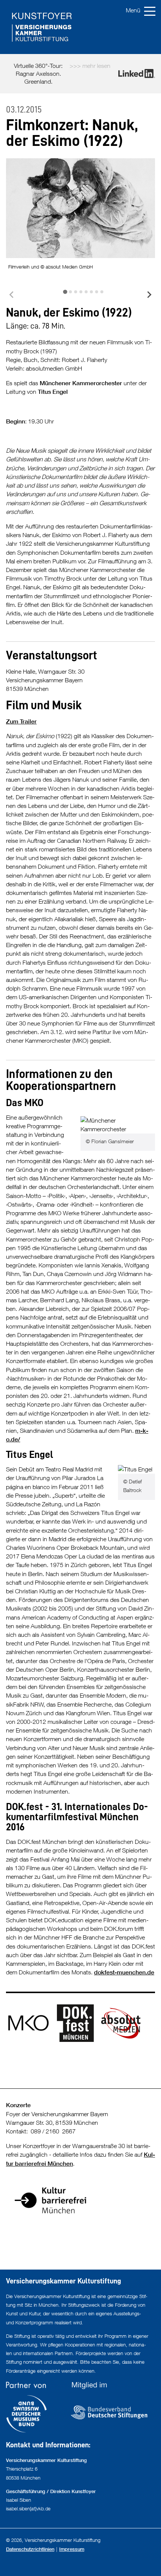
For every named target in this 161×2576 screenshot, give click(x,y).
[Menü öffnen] (142, 11)
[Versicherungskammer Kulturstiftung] (80, 27)
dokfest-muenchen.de (124, 1972)
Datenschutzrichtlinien (30, 2549)
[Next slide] (149, 295)
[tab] (65, 292)
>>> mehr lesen (90, 66)
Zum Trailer (21, 721)
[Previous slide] (12, 295)
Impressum (72, 2549)
